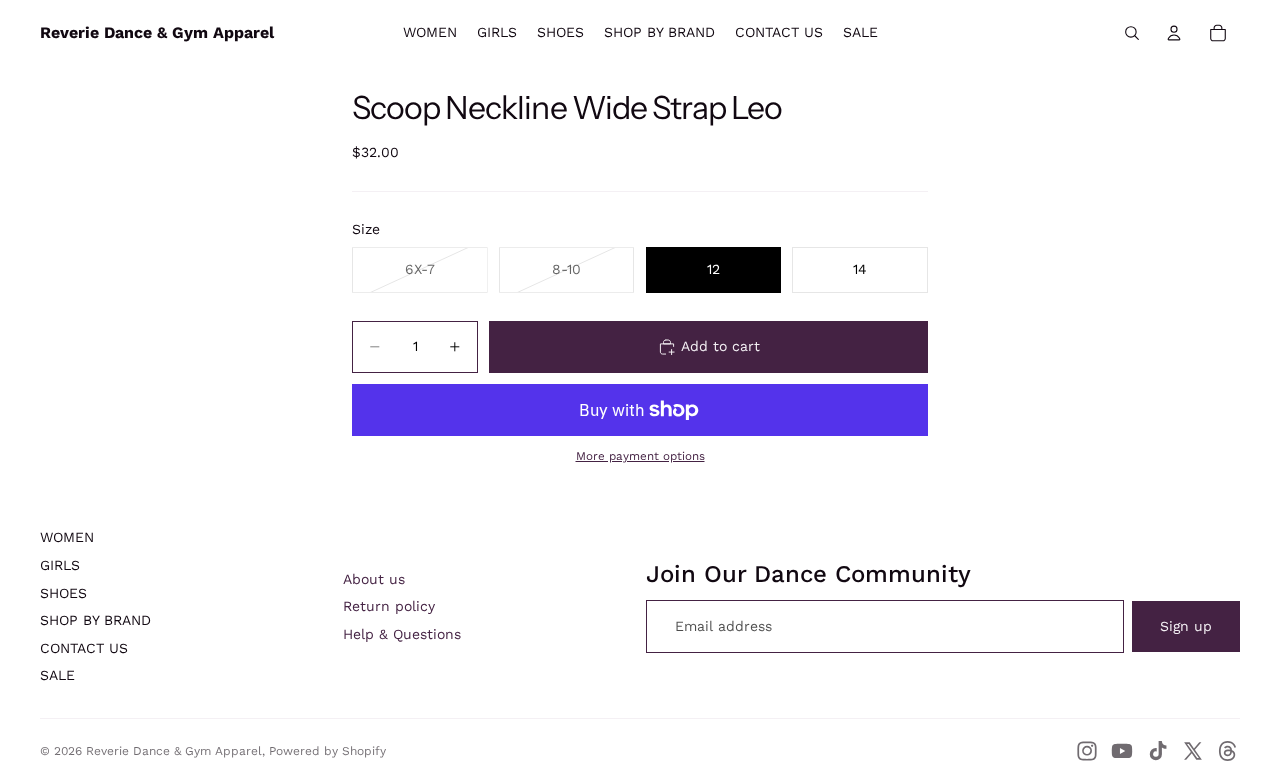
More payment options (640, 456)
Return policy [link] (389, 606)
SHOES (63, 593)
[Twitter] (1193, 751)
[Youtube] (1122, 751)
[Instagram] (1087, 751)
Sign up (1186, 626)
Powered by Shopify (327, 751)
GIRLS (60, 565)
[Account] (1174, 33)
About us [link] (374, 579)
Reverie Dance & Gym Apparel (174, 751)
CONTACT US (84, 648)
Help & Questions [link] (402, 634)
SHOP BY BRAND (95, 620)
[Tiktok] (1158, 751)
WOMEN (67, 537)
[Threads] (1228, 751)
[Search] (1132, 33)
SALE (57, 675)
